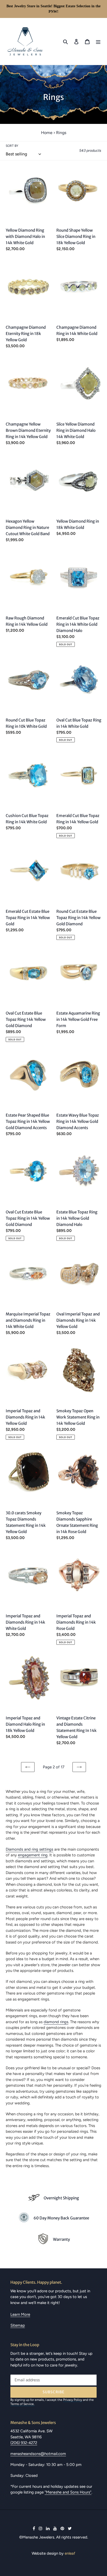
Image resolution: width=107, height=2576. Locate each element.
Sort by (12, 146)
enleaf (70, 2553)
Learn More (20, 2314)
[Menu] (98, 41)
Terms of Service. (22, 2404)
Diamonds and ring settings (29, 1849)
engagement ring (33, 1855)
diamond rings (56, 2022)
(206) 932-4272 (24, 2443)
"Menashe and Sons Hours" (68, 2492)
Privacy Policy (73, 2400)
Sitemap (18, 2325)
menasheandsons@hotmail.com (38, 2454)
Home (47, 133)
